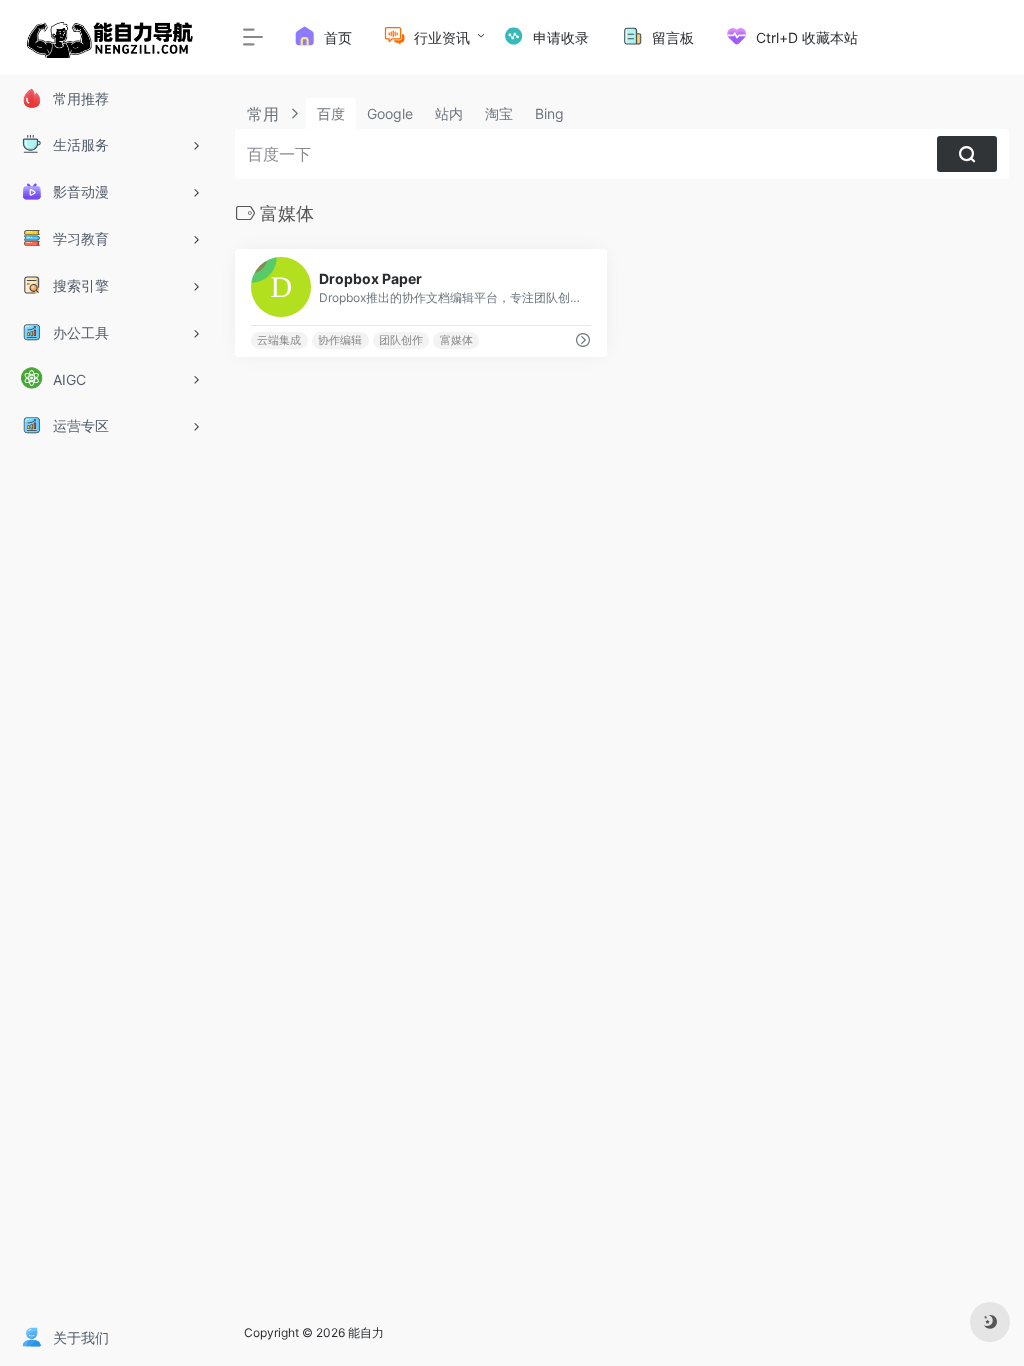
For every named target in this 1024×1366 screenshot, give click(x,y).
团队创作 (401, 340)
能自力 (366, 1332)
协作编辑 (340, 340)
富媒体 (456, 340)
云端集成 (279, 340)
